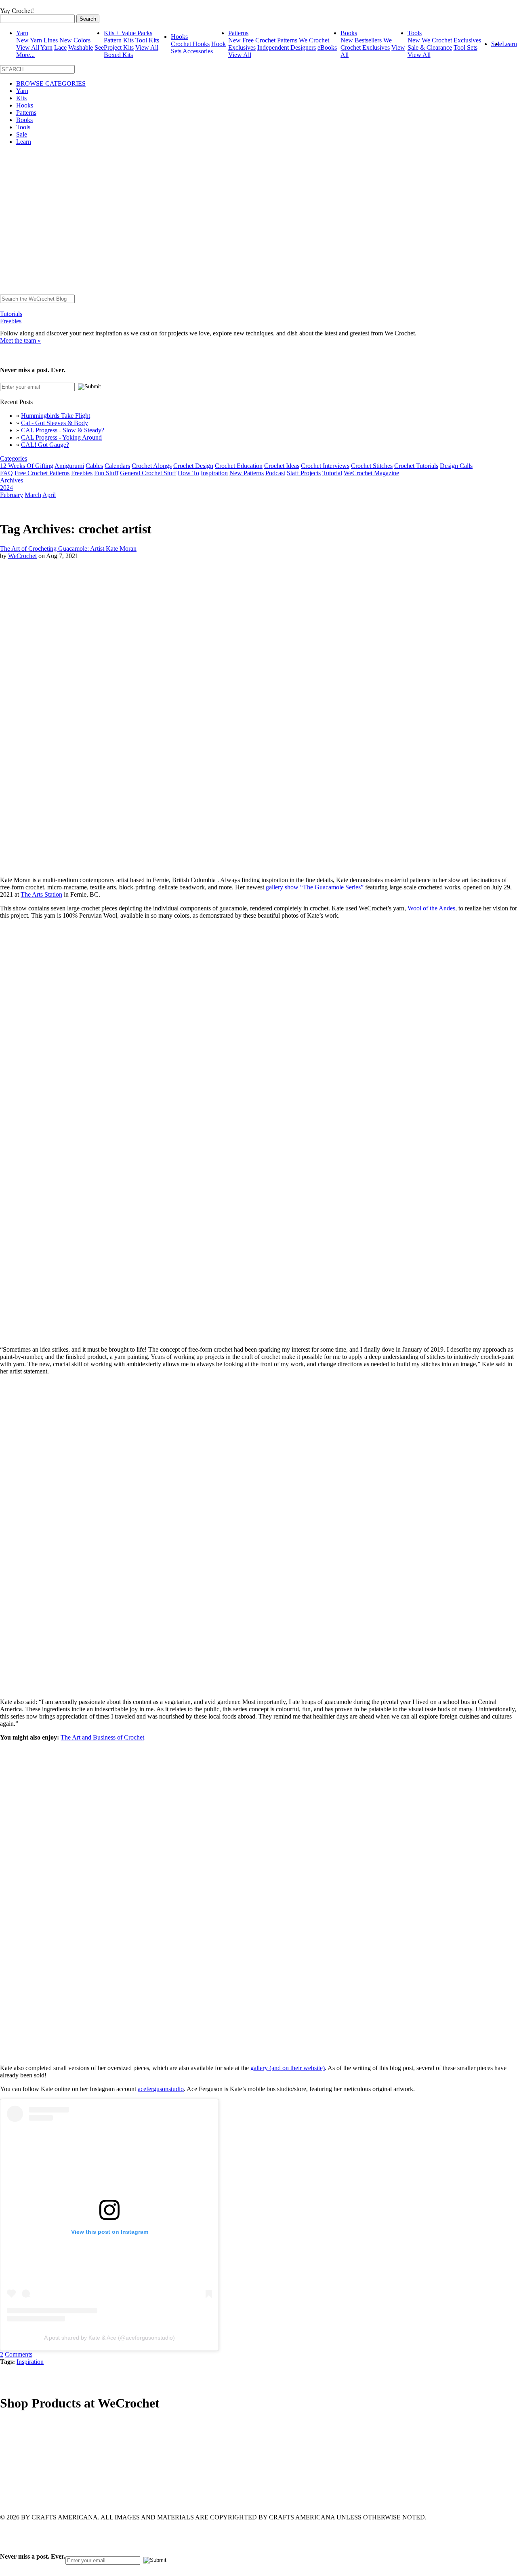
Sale (22, 134)
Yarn (22, 33)
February (12, 495)
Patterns (238, 33)
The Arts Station (41, 894)
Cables (94, 466)
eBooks (327, 47)
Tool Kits (147, 40)
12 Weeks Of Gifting (27, 466)
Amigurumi (69, 466)
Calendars (117, 466)
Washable (81, 47)
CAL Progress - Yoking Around (61, 437)
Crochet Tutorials (416, 466)
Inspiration (214, 473)
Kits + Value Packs (128, 33)
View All (240, 55)
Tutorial (332, 473)
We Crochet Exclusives (366, 44)
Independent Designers (287, 47)
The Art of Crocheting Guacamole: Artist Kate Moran (68, 549)
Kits (21, 98)
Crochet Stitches (372, 466)
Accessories (198, 51)
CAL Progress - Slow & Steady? (63, 430)
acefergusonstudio (161, 2089)
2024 (6, 488)
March (33, 495)
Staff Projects (304, 473)
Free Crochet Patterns (270, 40)
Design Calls (456, 466)
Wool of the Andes (431, 908)
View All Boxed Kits (131, 51)
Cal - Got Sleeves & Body (55, 423)
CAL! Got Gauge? (45, 445)
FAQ (6, 473)
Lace (60, 47)
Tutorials (11, 314)
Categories (14, 458)
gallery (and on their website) (288, 2068)
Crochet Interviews (325, 466)
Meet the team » (20, 340)
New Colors (75, 40)
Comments (19, 2354)
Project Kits (119, 47)
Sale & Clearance (430, 47)
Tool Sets (466, 47)
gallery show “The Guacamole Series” (315, 887)
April (49, 495)
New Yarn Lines (37, 40)
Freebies (11, 321)
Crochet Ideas (282, 466)
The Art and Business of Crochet (102, 1737)
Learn (510, 44)
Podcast (275, 473)
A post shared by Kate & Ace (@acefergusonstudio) (109, 2338)
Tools (415, 33)
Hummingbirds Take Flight (56, 416)
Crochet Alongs (152, 466)
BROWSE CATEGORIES (51, 83)
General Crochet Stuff (148, 473)
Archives (12, 480)
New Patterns (247, 473)
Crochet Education (239, 466)
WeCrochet (22, 556)
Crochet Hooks (190, 44)
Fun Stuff (106, 473)
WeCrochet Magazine (371, 473)
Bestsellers (368, 40)
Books (349, 33)
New (234, 40)
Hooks (179, 37)
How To (188, 473)
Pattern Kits (119, 40)
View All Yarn (34, 47)
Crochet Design (193, 466)
